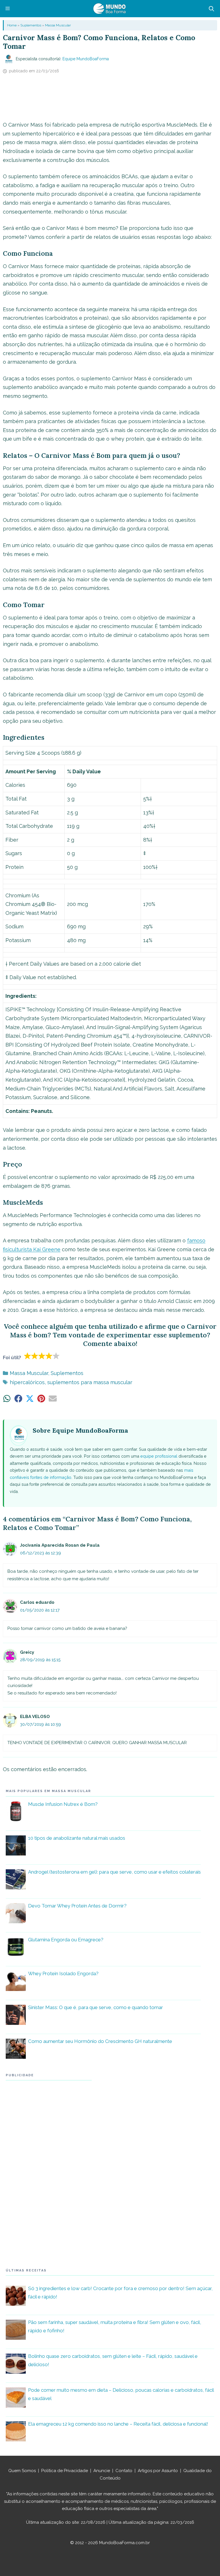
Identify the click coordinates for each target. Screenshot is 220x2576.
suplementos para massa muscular (90, 1382)
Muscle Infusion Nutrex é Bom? (63, 1804)
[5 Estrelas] (56, 1356)
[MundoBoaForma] (109, 9)
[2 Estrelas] (35, 1356)
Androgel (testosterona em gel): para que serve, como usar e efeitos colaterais (114, 1872)
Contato (124, 2471)
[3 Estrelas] (42, 1356)
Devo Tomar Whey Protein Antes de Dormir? (77, 1906)
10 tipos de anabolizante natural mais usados (77, 1838)
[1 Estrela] (28, 1356)
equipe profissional (159, 1456)
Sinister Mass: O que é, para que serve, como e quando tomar (96, 2007)
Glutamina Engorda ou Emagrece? (66, 1940)
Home (12, 25)
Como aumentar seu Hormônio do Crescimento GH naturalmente (100, 2041)
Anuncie (102, 2471)
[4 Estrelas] (49, 1356)
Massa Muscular (58, 25)
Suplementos (31, 25)
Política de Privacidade (65, 2471)
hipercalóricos (27, 1382)
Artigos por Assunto (158, 2471)
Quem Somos (22, 2471)
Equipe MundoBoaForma (86, 59)
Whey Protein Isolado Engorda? (63, 1973)
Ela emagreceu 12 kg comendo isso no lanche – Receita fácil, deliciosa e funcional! (118, 2424)
